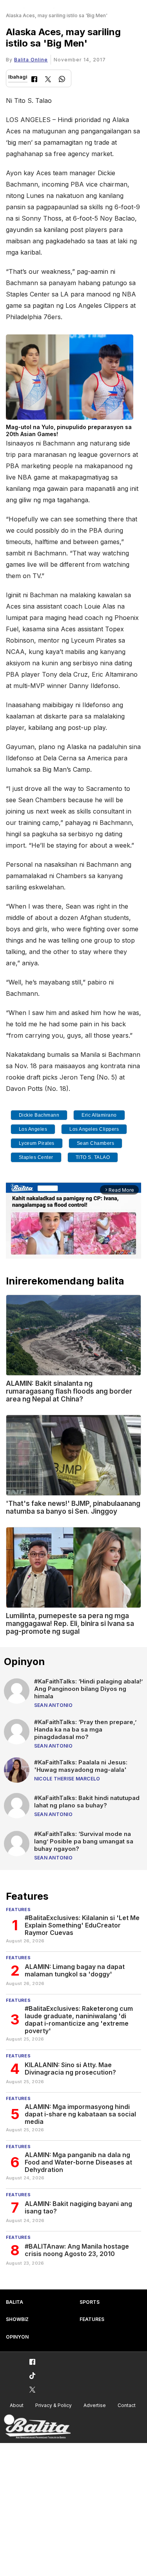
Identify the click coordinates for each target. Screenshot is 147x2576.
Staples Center (36, 1157)
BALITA (15, 2302)
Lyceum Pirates (37, 1143)
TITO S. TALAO (93, 1157)
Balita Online (31, 60)
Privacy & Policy (54, 2405)
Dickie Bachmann (39, 1115)
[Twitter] (48, 80)
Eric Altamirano (99, 1115)
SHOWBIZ (17, 2319)
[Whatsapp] (62, 80)
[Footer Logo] (37, 2427)
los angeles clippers (94, 1129)
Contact (127, 2405)
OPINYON (17, 2337)
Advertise (95, 2405)
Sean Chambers (96, 1143)
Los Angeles (33, 1129)
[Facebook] (34, 80)
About (17, 2405)
